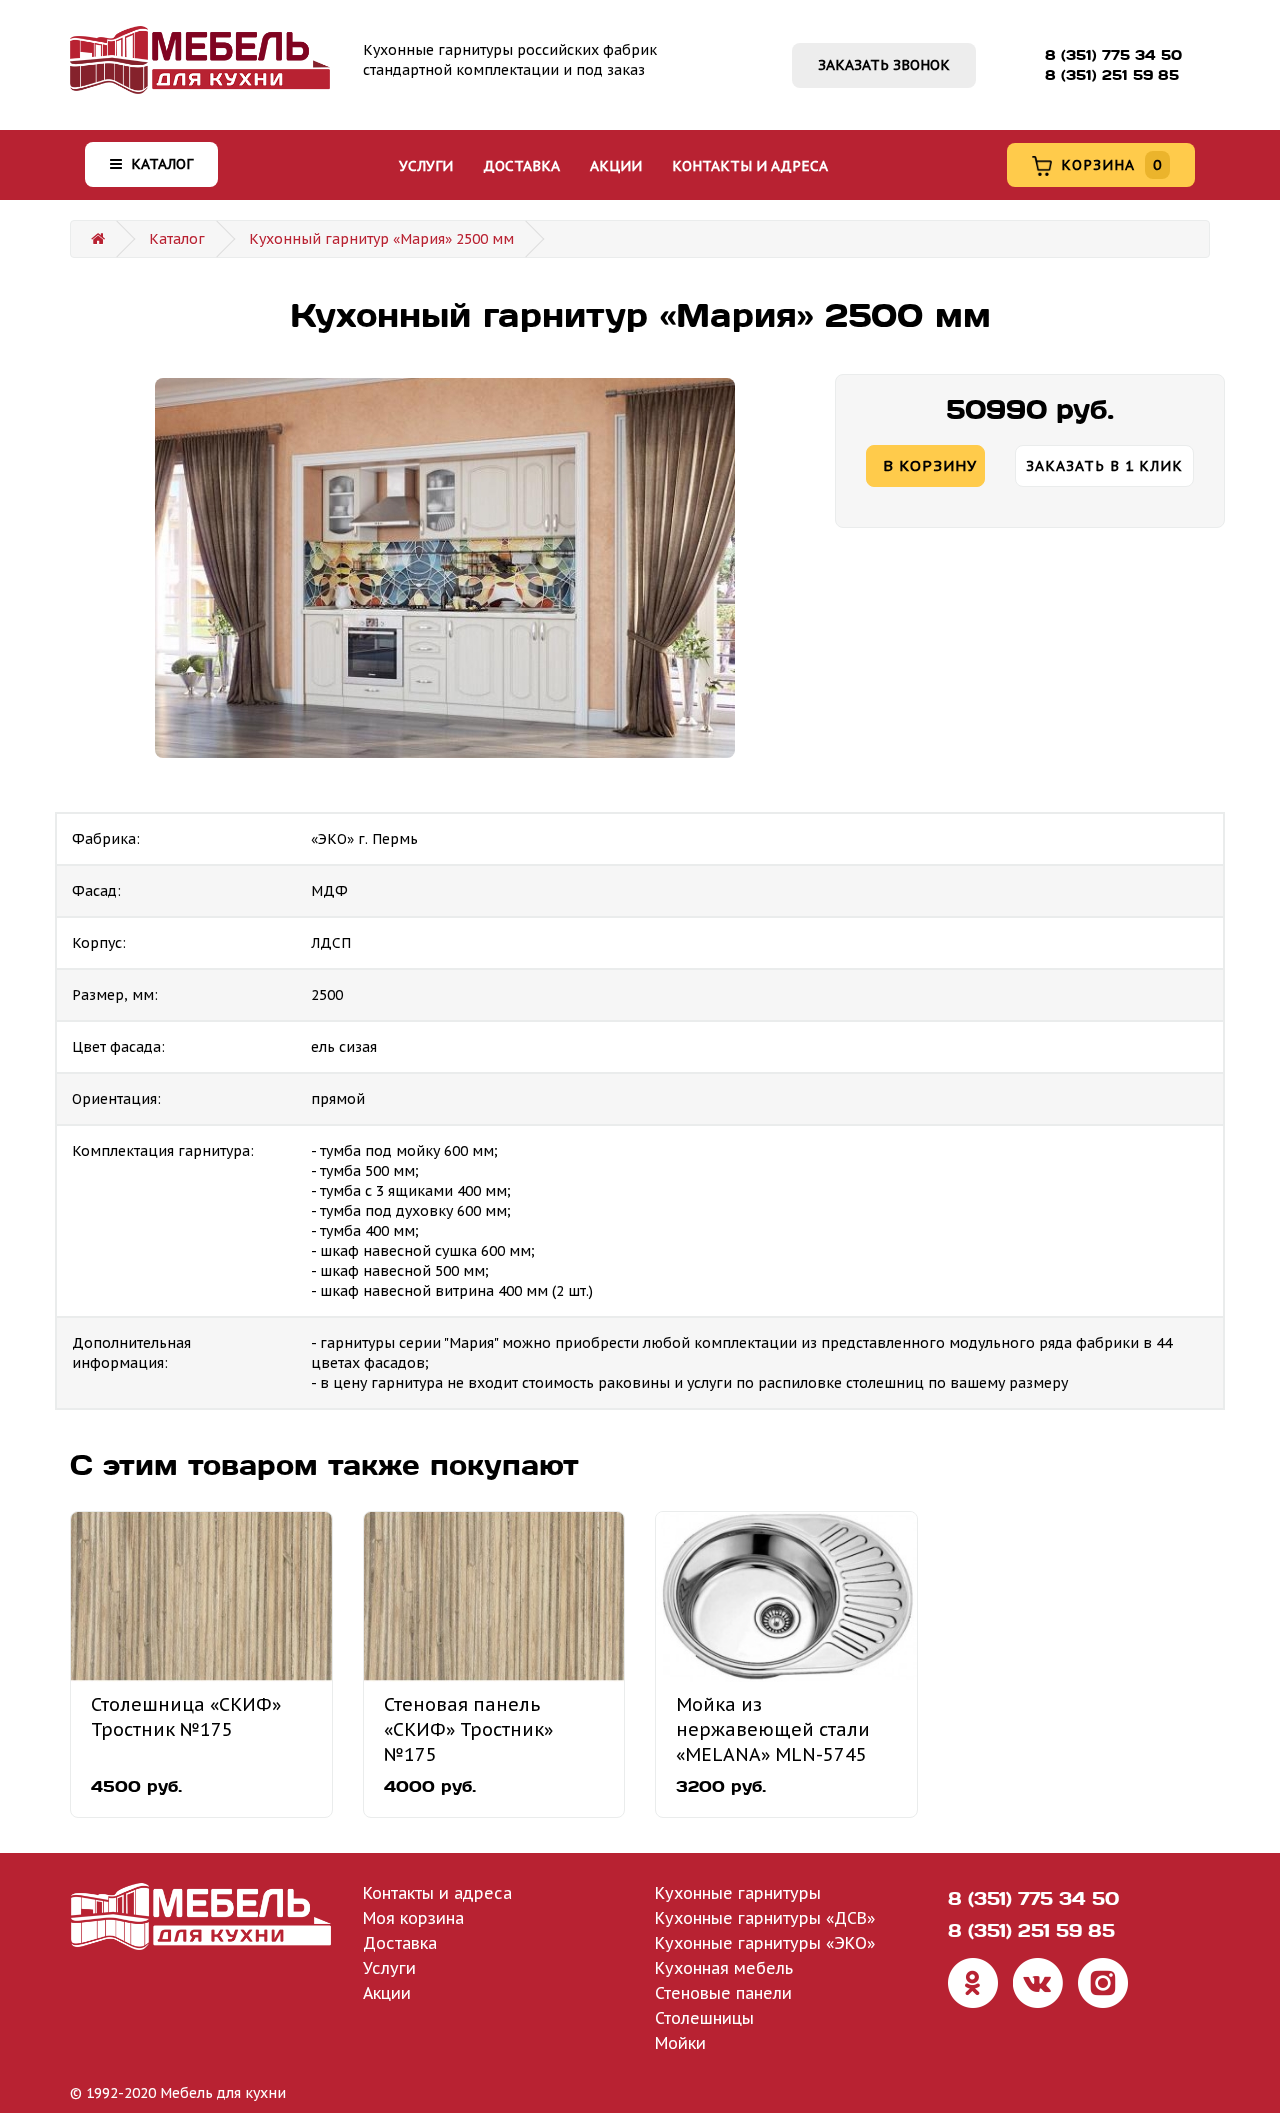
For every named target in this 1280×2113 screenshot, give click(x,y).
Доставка (521, 166)
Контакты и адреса (750, 166)
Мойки (680, 2043)
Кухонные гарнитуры (738, 1893)
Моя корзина (413, 1918)
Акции (616, 166)
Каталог (160, 164)
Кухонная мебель (724, 1968)
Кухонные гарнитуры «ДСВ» (765, 1918)
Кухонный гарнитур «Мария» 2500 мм (381, 239)
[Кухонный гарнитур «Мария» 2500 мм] (445, 568)
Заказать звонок (884, 65)
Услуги (426, 166)
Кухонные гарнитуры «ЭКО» (765, 1943)
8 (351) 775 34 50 (1113, 55)
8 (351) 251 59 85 (1112, 75)
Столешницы (704, 2018)
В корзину (930, 465)
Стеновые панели (723, 1993)
